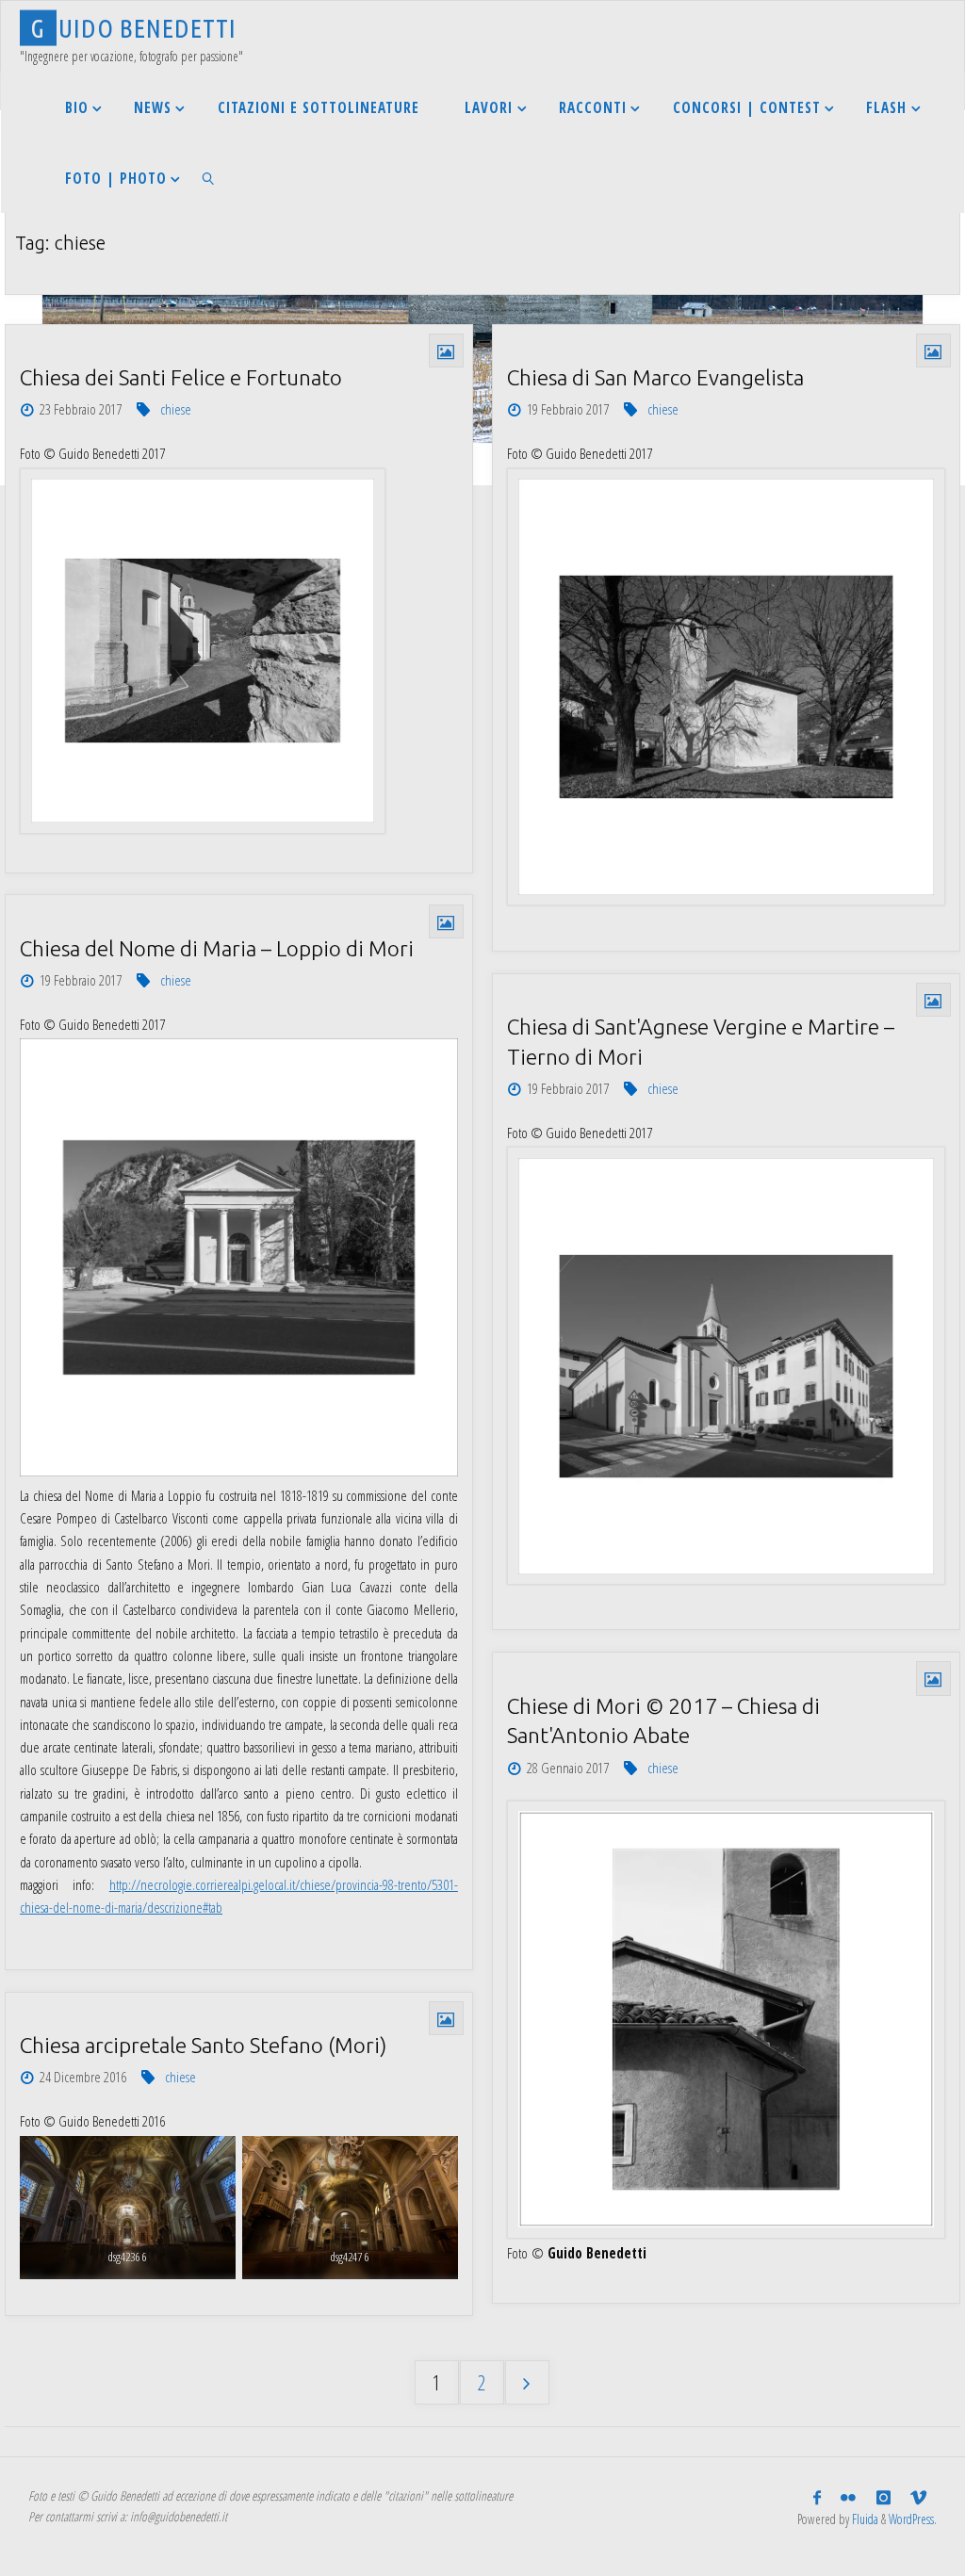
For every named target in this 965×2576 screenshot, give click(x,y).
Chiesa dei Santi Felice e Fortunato (181, 377)
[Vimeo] (918, 2497)
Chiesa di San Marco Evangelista (655, 377)
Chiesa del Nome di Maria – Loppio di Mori (217, 948)
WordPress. (913, 2519)
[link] (208, 178)
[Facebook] (818, 2497)
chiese (176, 409)
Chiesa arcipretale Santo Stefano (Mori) (203, 2045)
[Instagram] (883, 2497)
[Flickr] (849, 2497)
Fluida (864, 2519)
